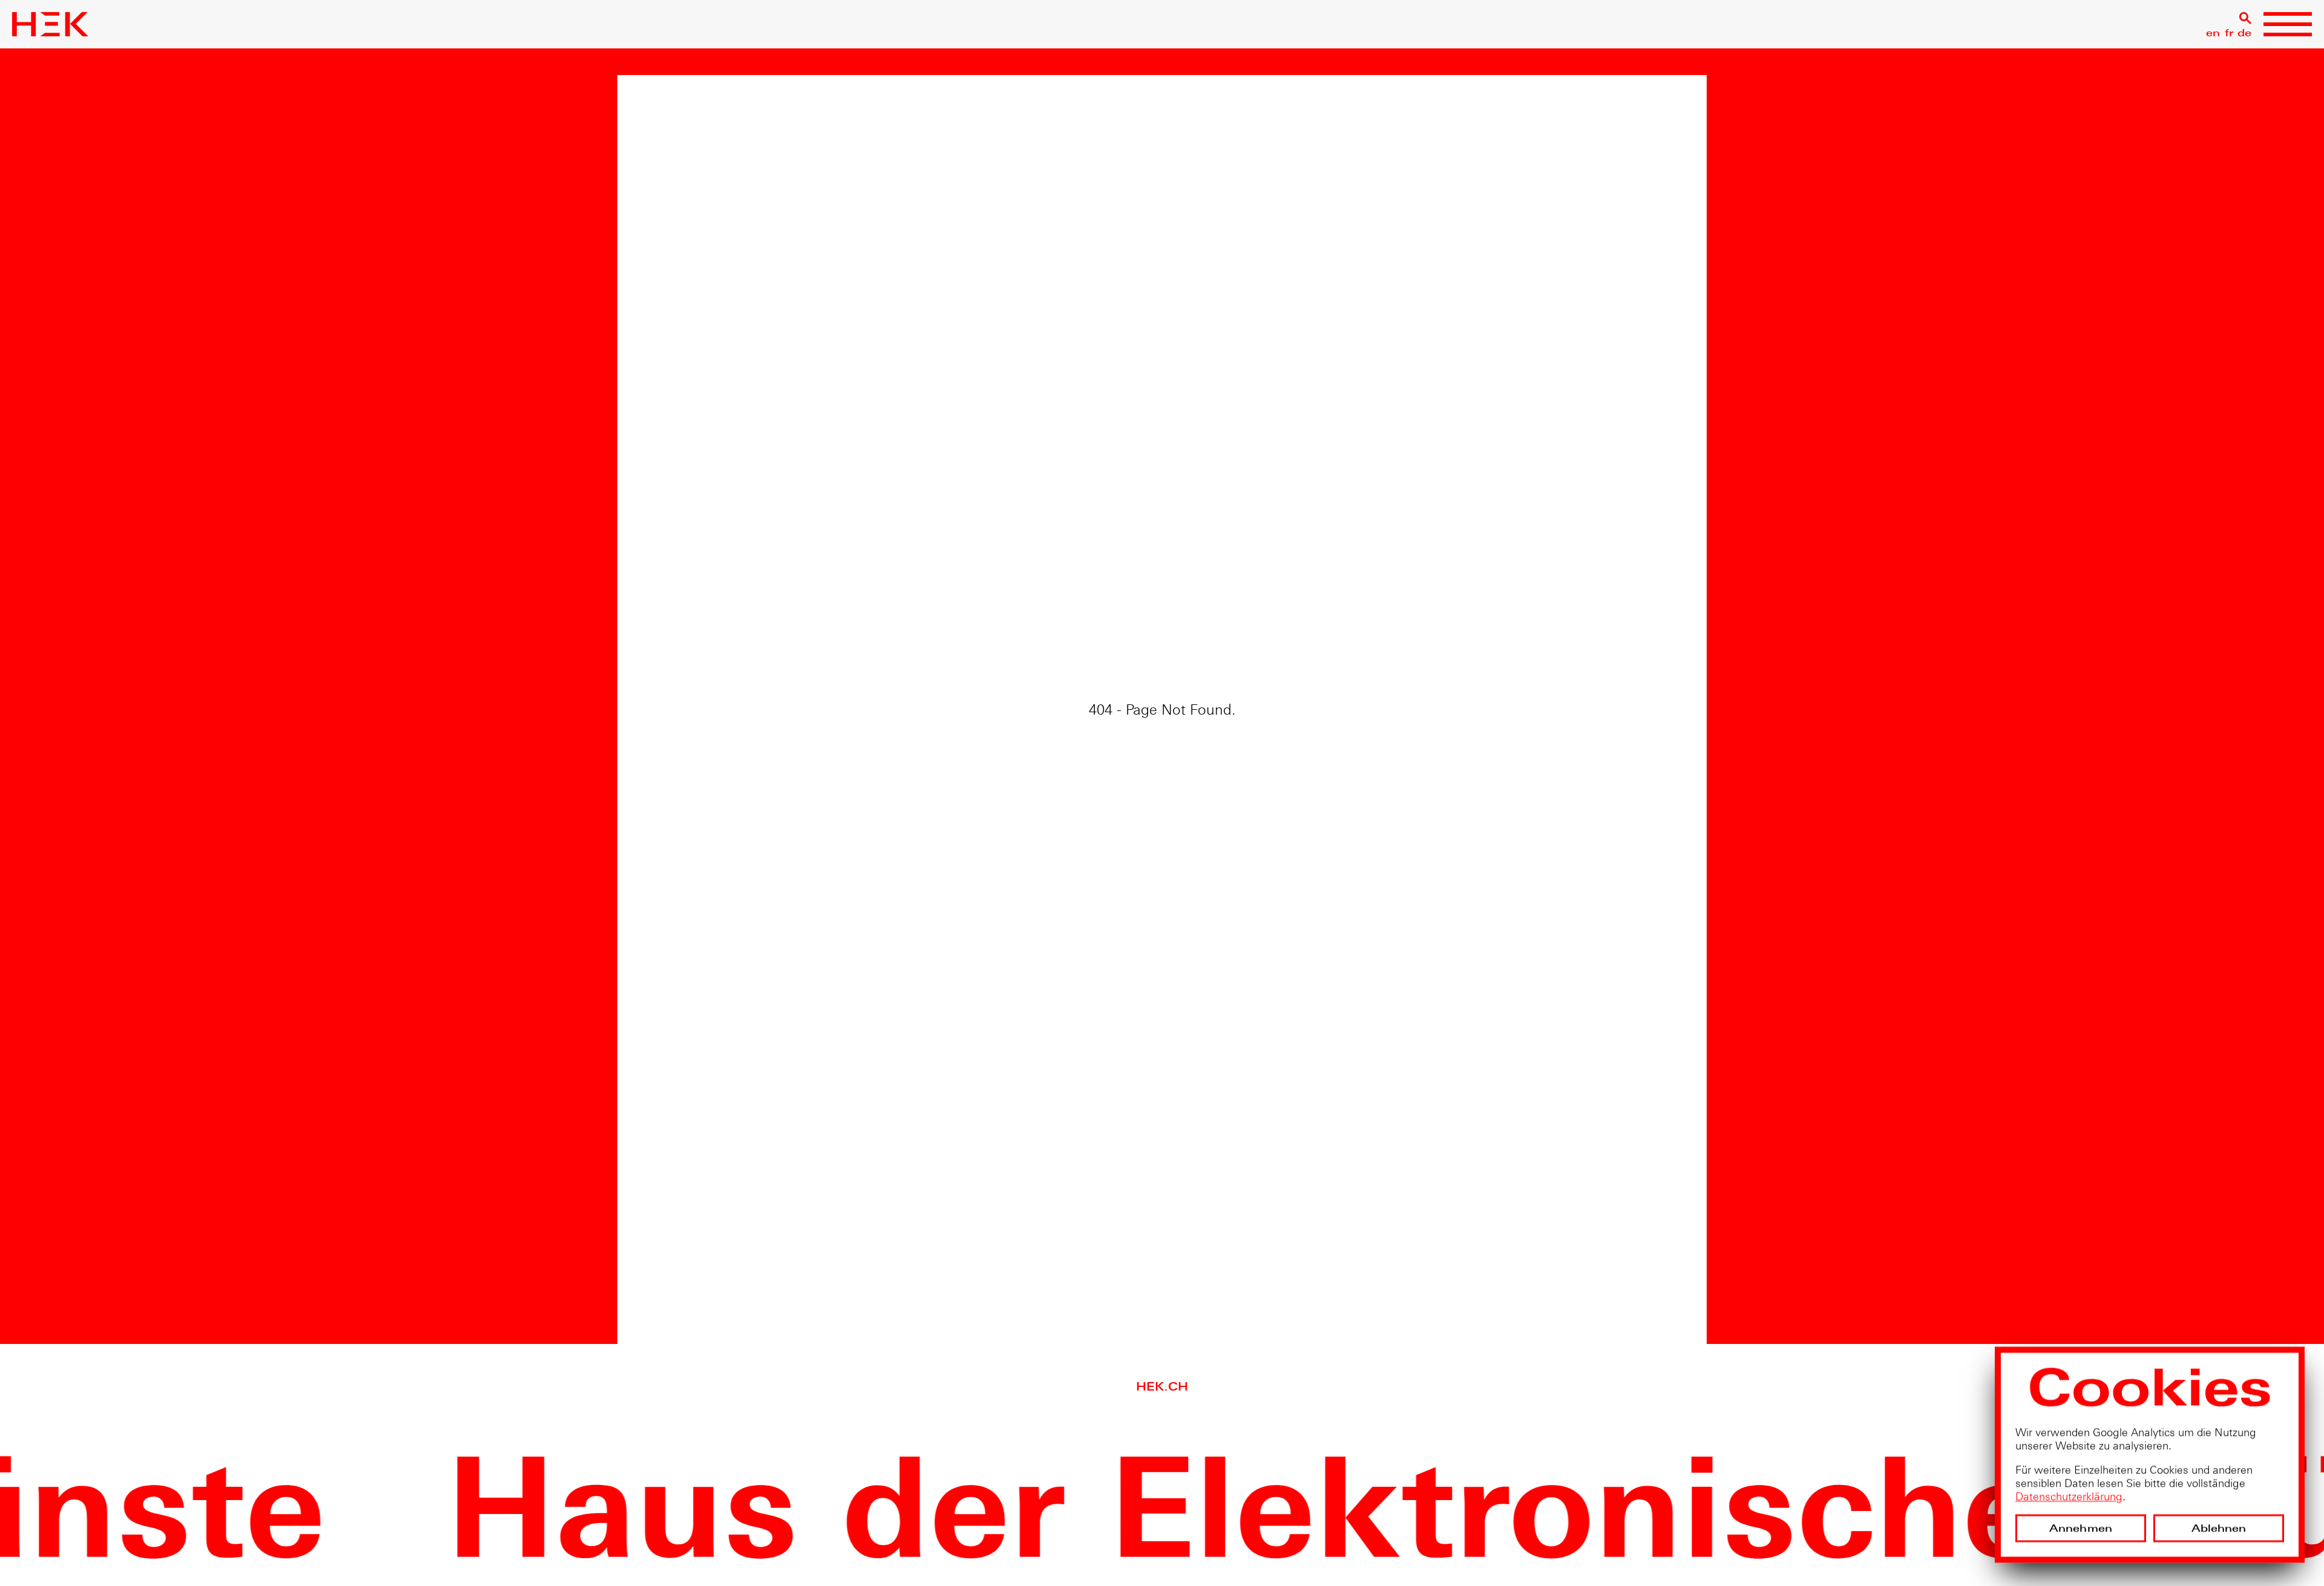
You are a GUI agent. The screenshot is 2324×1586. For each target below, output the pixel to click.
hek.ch (1162, 1387)
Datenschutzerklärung (2069, 1498)
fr (2229, 33)
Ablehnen (2219, 1529)
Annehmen (2081, 1529)
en (2213, 33)
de (2244, 33)
